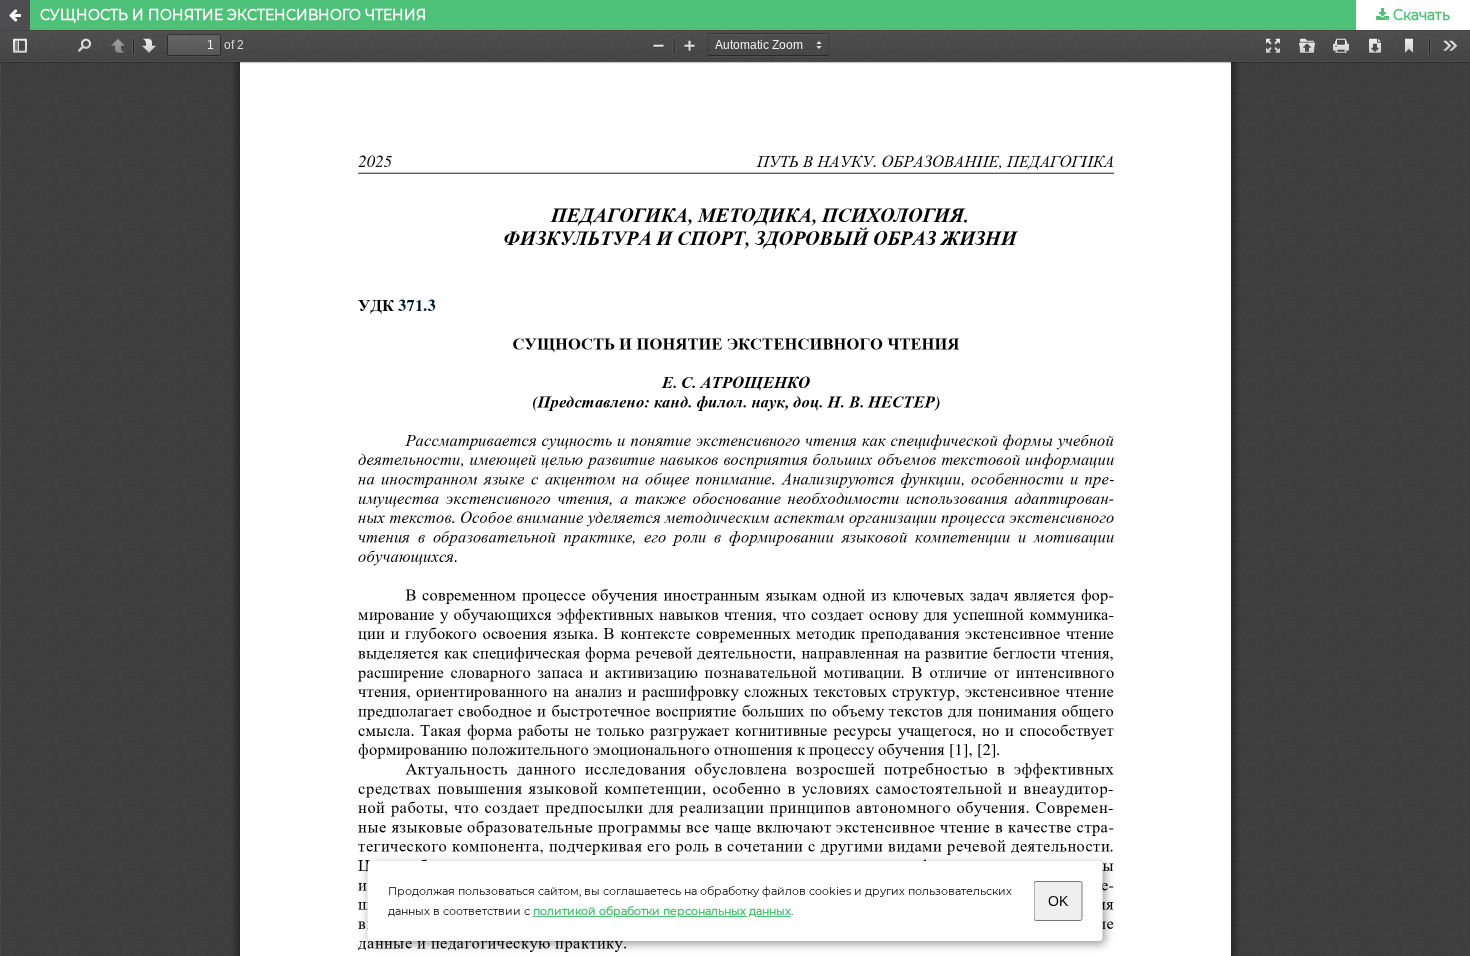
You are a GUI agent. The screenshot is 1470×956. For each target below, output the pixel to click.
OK (1058, 901)
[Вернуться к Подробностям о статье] (15, 15)
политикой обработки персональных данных (662, 911)
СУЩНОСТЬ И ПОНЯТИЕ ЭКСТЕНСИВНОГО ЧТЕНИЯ (233, 15)
